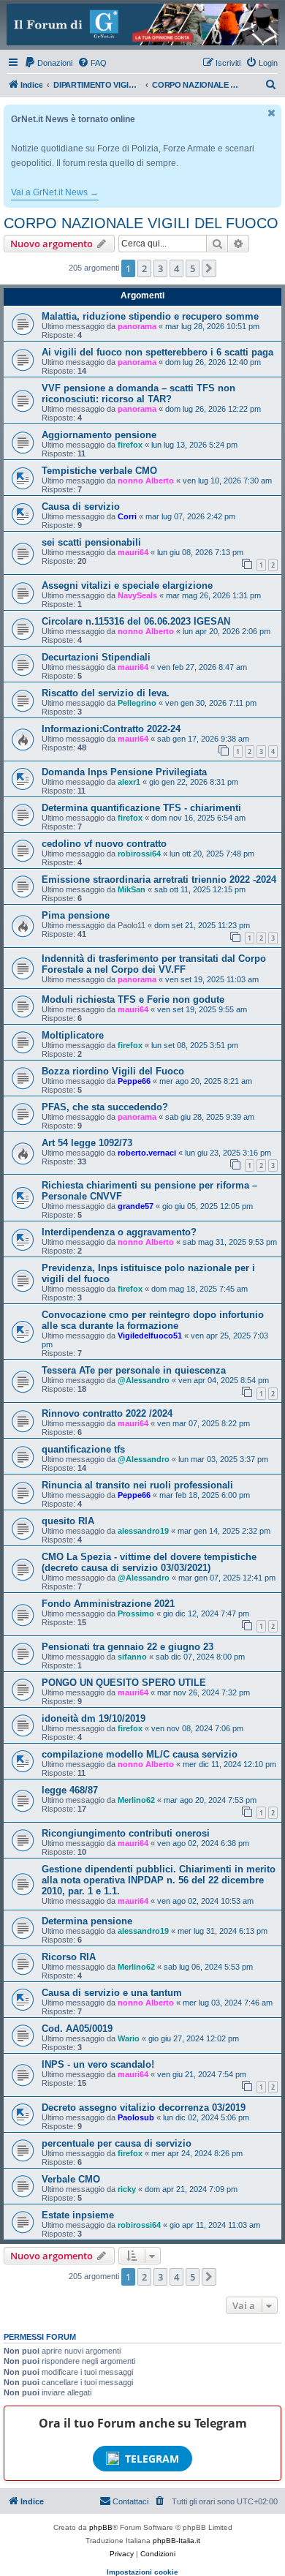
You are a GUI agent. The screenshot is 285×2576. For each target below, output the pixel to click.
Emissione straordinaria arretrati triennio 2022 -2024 (159, 880)
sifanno (132, 1657)
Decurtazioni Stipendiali (96, 657)
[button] (209, 268)
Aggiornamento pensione (99, 435)
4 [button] (176, 268)
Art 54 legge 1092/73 (87, 1143)
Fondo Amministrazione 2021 (108, 1604)
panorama (137, 326)
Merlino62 (136, 1800)
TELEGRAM (152, 2459)
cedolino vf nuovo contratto (104, 844)
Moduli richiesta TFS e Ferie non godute (133, 999)
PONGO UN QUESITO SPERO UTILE (124, 1683)
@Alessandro (144, 1380)
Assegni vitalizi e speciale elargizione (127, 585)
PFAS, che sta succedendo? (105, 1107)
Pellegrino (137, 703)
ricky (127, 2189)
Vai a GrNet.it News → (55, 192)
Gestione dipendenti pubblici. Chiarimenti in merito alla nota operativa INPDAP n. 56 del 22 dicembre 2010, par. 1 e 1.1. (159, 1880)
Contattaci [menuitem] (130, 2501)
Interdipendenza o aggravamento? (119, 1232)
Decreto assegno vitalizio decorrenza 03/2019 (144, 2108)
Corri (127, 516)
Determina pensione (87, 1921)
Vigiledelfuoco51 (150, 1336)
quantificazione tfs (83, 1449)
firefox (130, 445)
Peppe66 (134, 1081)
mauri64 (133, 552)
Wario (129, 2038)
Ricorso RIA (69, 1957)
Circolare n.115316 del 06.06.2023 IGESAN (136, 621)
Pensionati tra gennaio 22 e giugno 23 (128, 1647)
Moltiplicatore (73, 1035)
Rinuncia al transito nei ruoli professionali (137, 1485)
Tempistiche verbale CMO (99, 471)
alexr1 (129, 782)
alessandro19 (143, 1531)
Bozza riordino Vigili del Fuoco (113, 1071)
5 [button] (193, 268)
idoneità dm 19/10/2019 (94, 1718)
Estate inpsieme (78, 2215)
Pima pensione (76, 915)
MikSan (132, 889)
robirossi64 (139, 854)
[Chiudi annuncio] (272, 113)
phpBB (101, 2527)
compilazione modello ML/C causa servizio (140, 1754)
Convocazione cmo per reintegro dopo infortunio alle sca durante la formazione (153, 1320)
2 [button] (144, 268)
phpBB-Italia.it (176, 2541)
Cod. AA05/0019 (77, 2029)
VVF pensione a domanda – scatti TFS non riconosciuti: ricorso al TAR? (138, 393)
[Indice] (142, 25)
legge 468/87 (70, 1790)
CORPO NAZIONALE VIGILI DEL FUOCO (141, 223)
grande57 (136, 1206)
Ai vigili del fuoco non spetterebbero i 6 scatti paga (157, 352)
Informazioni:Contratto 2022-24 (111, 729)
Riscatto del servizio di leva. (106, 693)
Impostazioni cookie (142, 2572)
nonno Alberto (146, 481)
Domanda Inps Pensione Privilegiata (124, 772)
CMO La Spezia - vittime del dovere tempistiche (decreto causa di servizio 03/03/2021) (149, 1562)
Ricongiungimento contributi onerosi (126, 1833)
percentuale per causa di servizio (117, 2143)
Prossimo (136, 1613)
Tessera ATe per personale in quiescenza (134, 1370)
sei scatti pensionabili (91, 542)
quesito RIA (68, 1521)
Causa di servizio (81, 506)
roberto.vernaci (147, 1153)
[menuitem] (48, 63)
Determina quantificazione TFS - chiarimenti (141, 808)
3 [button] (160, 268)
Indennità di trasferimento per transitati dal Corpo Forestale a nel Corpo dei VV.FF (154, 964)
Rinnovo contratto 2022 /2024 (107, 1413)
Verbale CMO (71, 2179)
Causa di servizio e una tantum (112, 1993)
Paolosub (136, 2117)
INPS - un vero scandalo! (98, 2064)
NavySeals (137, 595)
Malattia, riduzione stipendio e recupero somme (150, 316)
